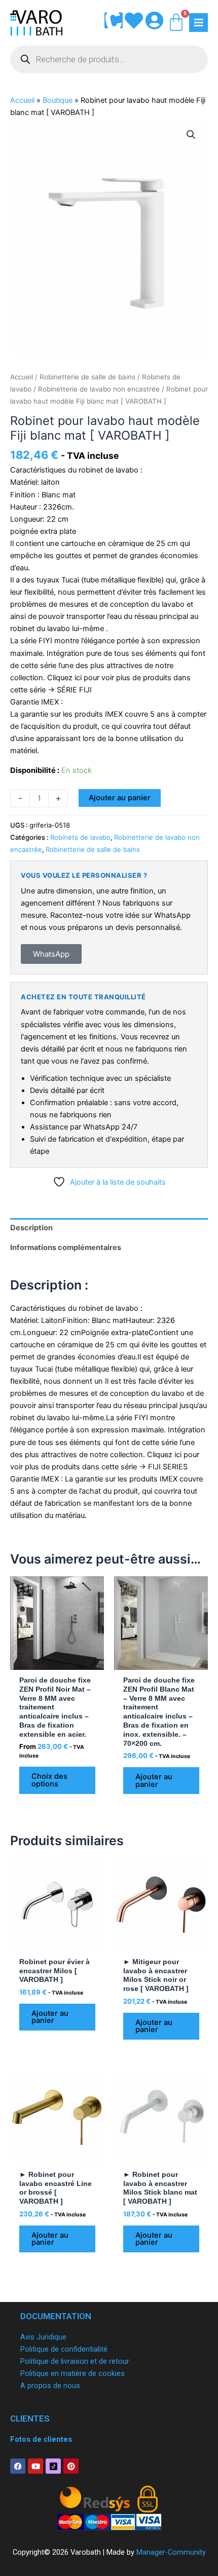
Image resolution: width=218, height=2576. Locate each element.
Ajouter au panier (120, 798)
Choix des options (49, 1780)
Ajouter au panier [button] (154, 1781)
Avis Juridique (43, 2337)
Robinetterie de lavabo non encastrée (99, 389)
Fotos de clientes (41, 2439)
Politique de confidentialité (64, 2349)
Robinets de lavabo (80, 837)
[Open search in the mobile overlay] (109, 59)
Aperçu (57, 1661)
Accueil (22, 100)
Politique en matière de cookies (72, 2373)
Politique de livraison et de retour (75, 2361)
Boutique (58, 100)
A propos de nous (50, 2386)
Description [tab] (31, 1228)
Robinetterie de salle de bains (87, 377)
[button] (191, 135)
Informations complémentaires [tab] (66, 1247)
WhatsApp (51, 954)
